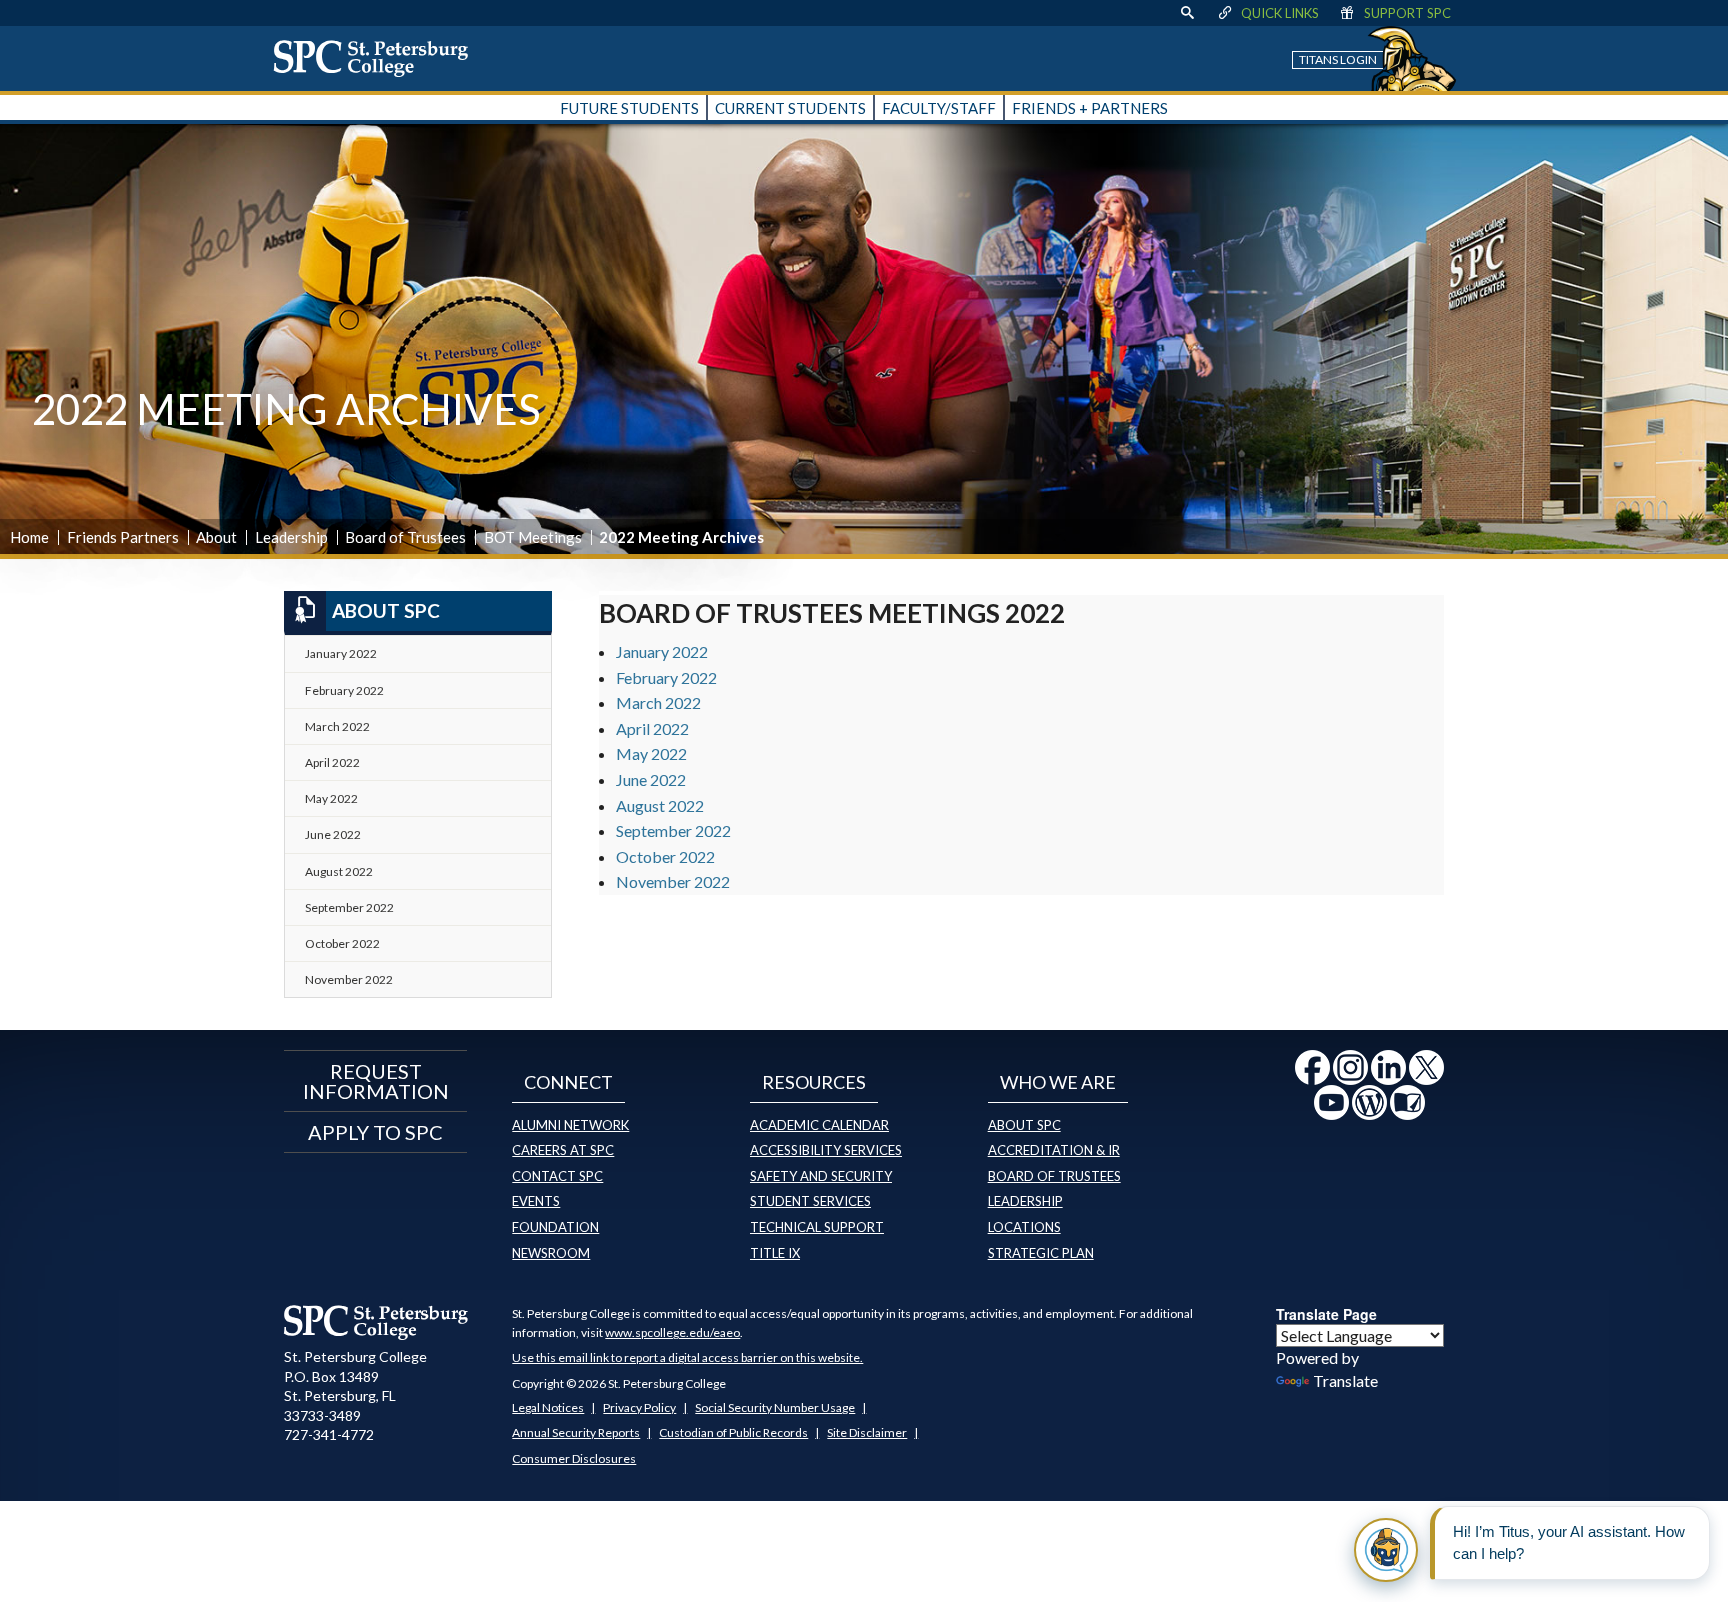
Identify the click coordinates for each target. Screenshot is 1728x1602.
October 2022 (665, 856)
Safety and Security (821, 1176)
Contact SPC (557, 1176)
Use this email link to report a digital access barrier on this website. (687, 1357)
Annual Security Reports (576, 1432)
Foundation (555, 1227)
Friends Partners (123, 537)
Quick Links (1280, 13)
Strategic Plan (1041, 1253)
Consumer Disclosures (574, 1458)
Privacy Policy (639, 1407)
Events (536, 1201)
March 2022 (658, 702)
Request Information (376, 1081)
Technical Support (817, 1227)
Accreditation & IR (1054, 1150)
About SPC (1024, 1125)
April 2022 (652, 728)
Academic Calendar (819, 1125)
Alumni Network (570, 1125)
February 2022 (666, 677)
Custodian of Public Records (733, 1432)
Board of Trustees (405, 537)
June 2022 (651, 779)
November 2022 (673, 881)
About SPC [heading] (386, 610)
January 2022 (662, 651)
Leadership (291, 537)
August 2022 (660, 805)
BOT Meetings (533, 537)
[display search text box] (1187, 13)
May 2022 (651, 753)
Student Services (810, 1201)
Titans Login (1338, 59)
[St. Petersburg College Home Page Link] (378, 58)
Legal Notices (548, 1407)
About (216, 537)
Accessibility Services (826, 1150)
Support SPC (1407, 13)
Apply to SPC (375, 1132)
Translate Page (1326, 1314)
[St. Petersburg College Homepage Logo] (376, 1322)
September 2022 (673, 830)
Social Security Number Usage (775, 1407)
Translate (1345, 1380)
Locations (1024, 1227)
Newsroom (551, 1253)
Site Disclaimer (867, 1432)
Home (29, 537)
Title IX (775, 1253)
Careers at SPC (563, 1150)
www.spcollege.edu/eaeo (672, 1332)
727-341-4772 (329, 1434)
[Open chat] (1386, 1550)
